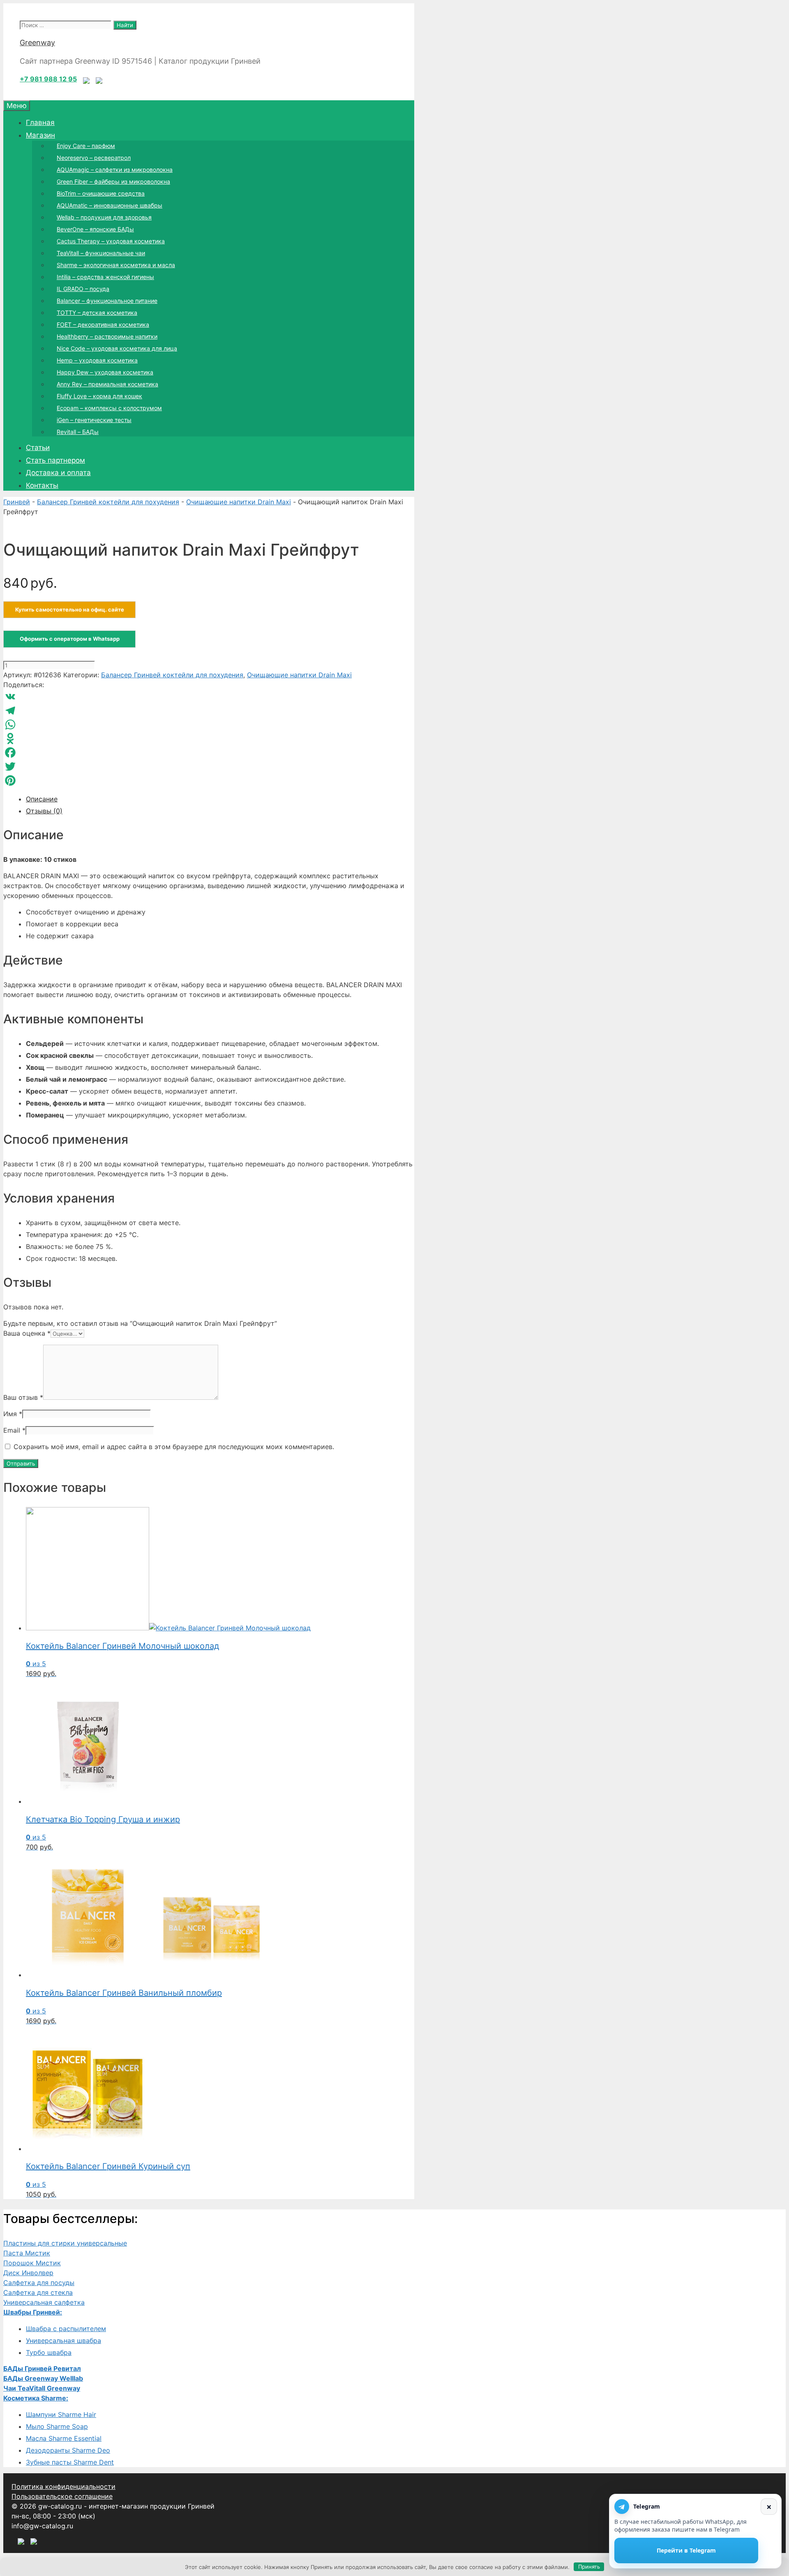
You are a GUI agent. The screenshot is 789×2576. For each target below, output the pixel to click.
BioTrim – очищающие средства (101, 193)
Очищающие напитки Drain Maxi (239, 502)
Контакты (42, 485)
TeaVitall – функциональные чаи (101, 253)
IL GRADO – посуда (83, 289)
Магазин (40, 135)
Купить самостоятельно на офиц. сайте (70, 609)
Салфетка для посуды (39, 2283)
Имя (13, 1414)
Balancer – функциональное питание (107, 301)
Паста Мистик (27, 2253)
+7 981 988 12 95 (48, 79)
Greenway (37, 43)
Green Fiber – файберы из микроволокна (113, 181)
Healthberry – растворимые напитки (107, 336)
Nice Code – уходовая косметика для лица (117, 348)
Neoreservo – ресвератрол (94, 158)
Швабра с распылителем (66, 2329)
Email (14, 1430)
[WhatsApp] (209, 725)
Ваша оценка (27, 1333)
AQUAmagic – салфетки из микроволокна (115, 170)
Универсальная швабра (63, 2341)
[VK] (209, 697)
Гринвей (17, 502)
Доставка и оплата (58, 473)
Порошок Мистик (32, 2263)
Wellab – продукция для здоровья (104, 217)
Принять (589, 2567)
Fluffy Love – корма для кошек (99, 396)
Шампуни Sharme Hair (61, 2414)
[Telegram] (209, 711)
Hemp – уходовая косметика (97, 360)
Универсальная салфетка (44, 2302)
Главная (40, 122)
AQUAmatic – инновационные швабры (110, 205)
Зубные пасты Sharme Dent (70, 2462)
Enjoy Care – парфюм (86, 146)
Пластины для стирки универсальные (65, 2243)
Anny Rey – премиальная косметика (107, 384)
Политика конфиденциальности (63, 2486)
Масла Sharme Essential (64, 2438)
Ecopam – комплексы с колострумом (109, 408)
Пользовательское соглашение (62, 2496)
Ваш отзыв (23, 1397)
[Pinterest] (209, 780)
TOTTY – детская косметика (97, 313)
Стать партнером (55, 460)
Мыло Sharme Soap (57, 2426)
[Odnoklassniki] (209, 739)
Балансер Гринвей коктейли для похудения (108, 502)
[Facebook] (209, 752)
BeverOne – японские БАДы (95, 229)
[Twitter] (209, 766)
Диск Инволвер (28, 2273)
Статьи (38, 448)
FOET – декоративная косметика (103, 324)
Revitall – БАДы (78, 432)
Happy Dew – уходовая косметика (105, 372)
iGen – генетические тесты (94, 420)
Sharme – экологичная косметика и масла (116, 265)
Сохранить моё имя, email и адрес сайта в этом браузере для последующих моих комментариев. (174, 1447)
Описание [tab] (42, 799)
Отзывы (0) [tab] (44, 811)
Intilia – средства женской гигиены (105, 277)
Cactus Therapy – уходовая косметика (111, 241)
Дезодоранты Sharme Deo (68, 2450)
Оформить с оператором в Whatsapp (70, 639)
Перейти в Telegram (686, 2550)
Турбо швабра (49, 2352)
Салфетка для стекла (38, 2292)
